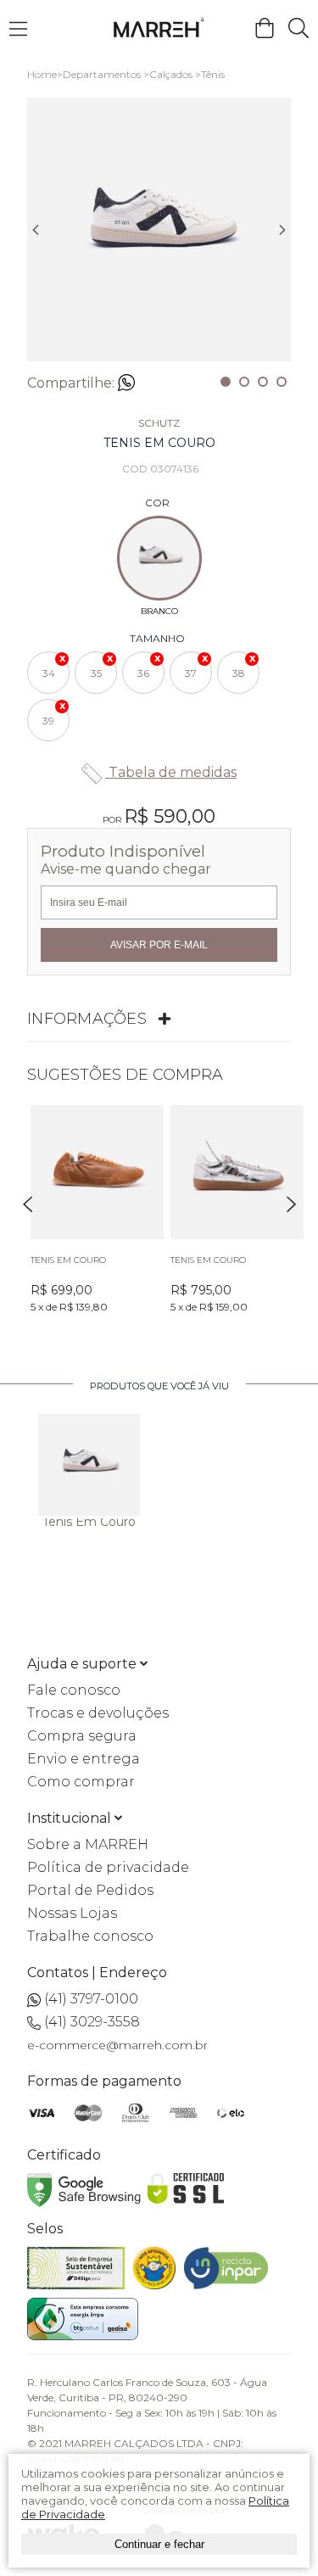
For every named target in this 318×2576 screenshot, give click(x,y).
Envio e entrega (84, 1759)
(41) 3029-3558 (92, 2022)
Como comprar (81, 1782)
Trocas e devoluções (98, 1713)
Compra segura (82, 1736)
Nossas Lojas (72, 1913)
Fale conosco (74, 1690)
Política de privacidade (108, 1867)
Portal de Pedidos (90, 1890)
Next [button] (282, 230)
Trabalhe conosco (90, 1936)
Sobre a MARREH (88, 1844)
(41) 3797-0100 (91, 1999)
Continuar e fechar (159, 2544)
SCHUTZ (159, 423)
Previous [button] (36, 230)
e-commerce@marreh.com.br (117, 2045)
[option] (159, 229)
